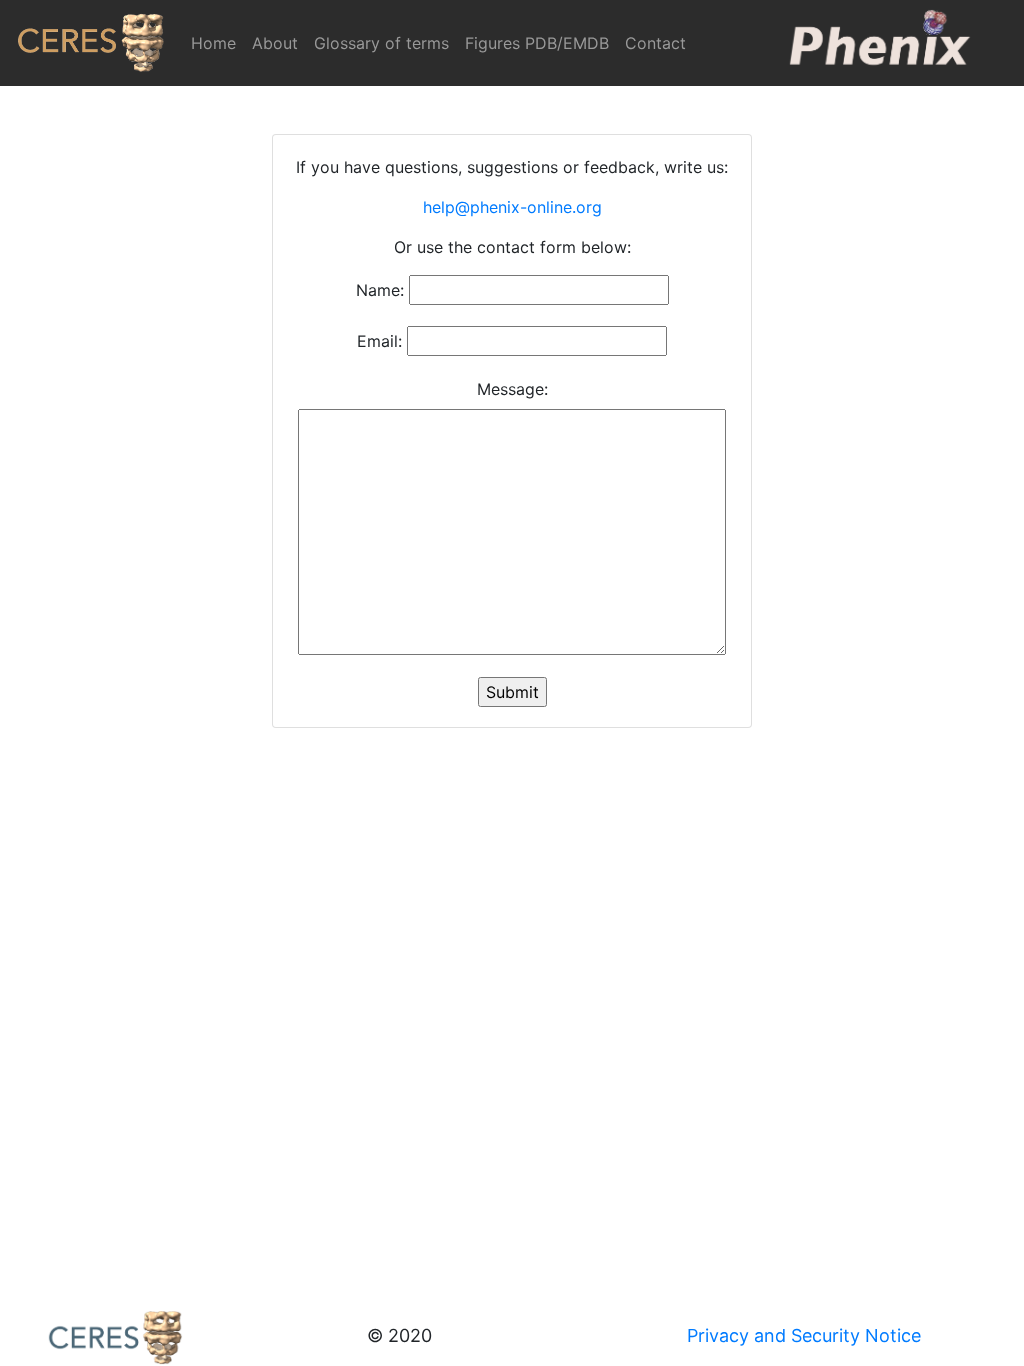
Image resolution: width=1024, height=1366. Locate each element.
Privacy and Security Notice (804, 1335)
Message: (512, 389)
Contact (655, 43)
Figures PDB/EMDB (537, 43)
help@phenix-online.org (512, 207)
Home (217, 43)
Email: (379, 341)
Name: (380, 290)
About (275, 43)
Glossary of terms (381, 43)
